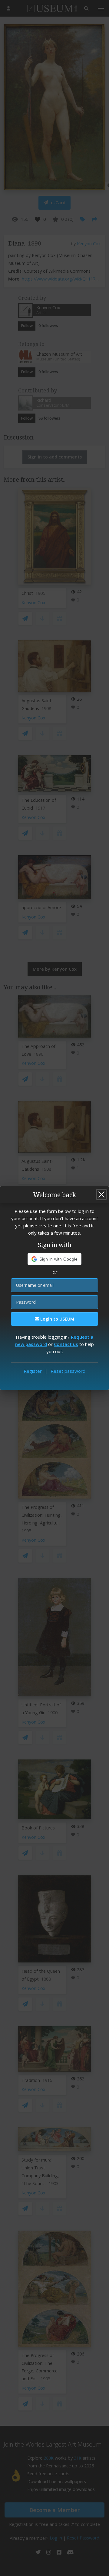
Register (33, 1371)
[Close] (101, 1194)
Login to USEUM (57, 1319)
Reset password (68, 1371)
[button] (55, 1259)
